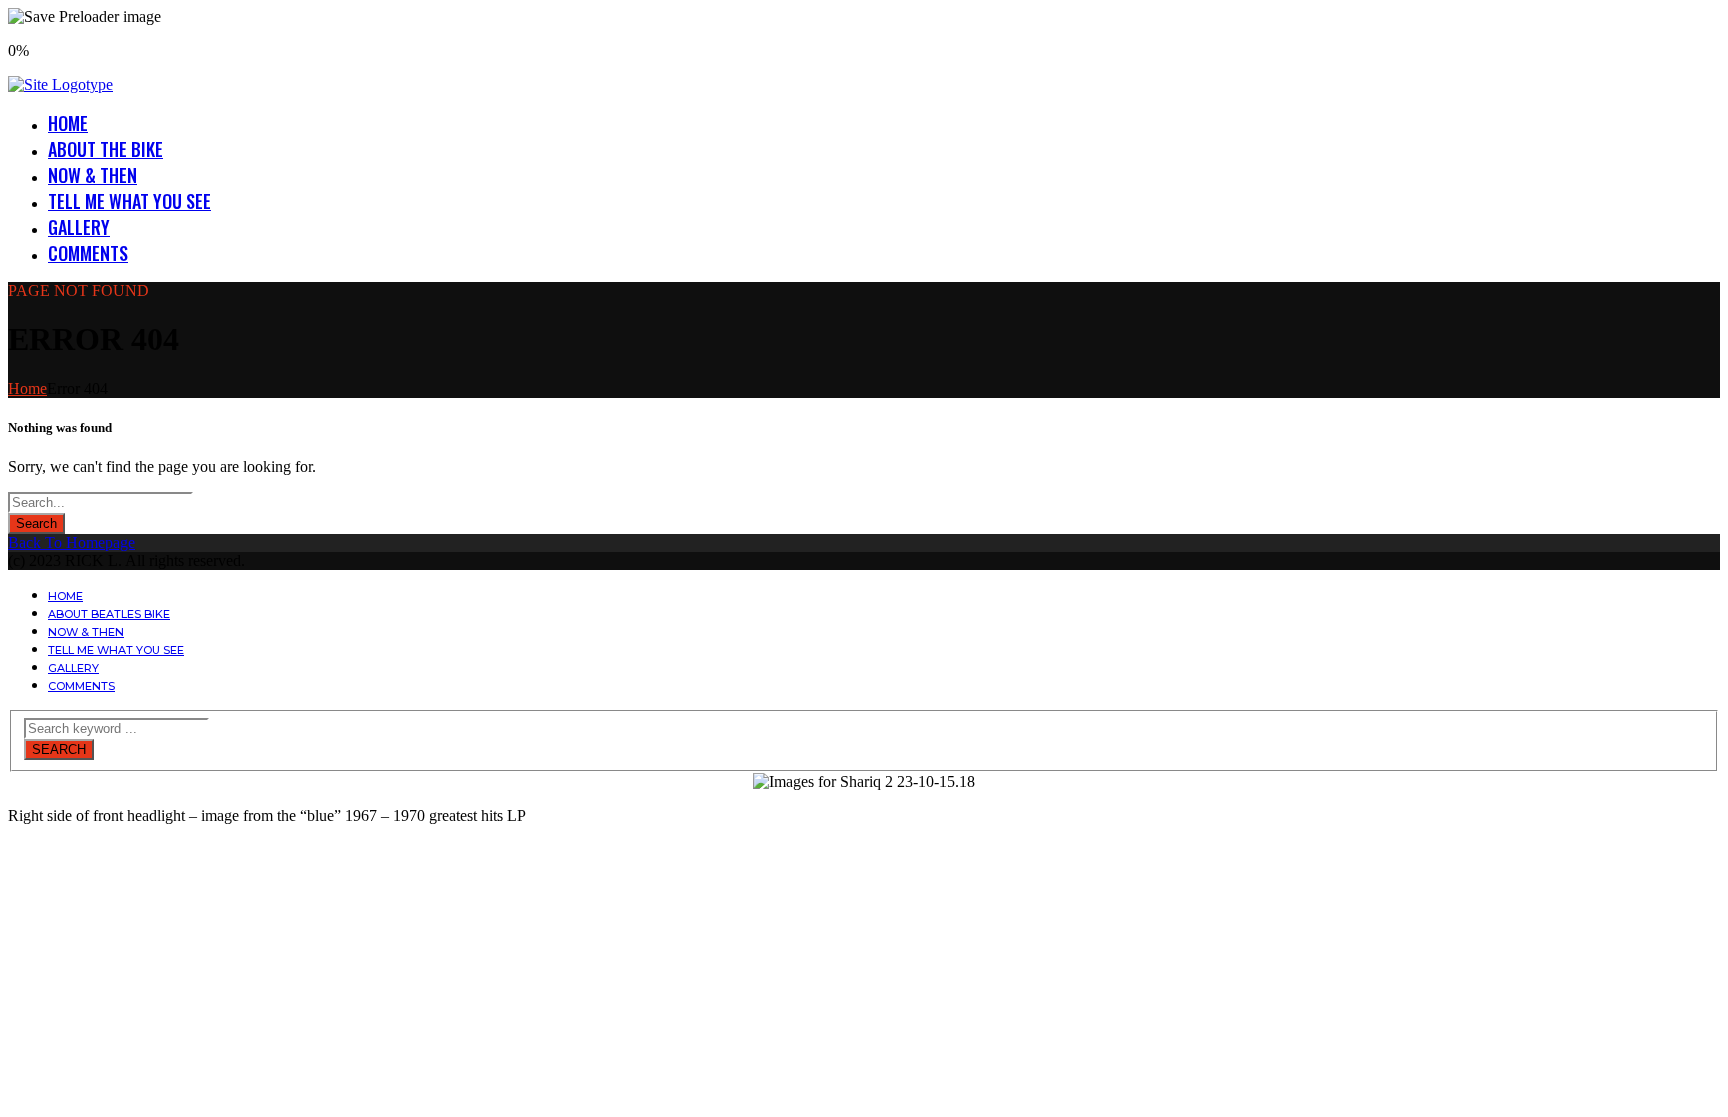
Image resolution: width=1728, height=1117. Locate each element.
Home (68, 123)
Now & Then (92, 175)
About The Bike (105, 149)
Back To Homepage (71, 542)
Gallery (79, 227)
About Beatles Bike (109, 614)
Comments (88, 253)
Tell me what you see (129, 201)
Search (36, 523)
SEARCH (59, 749)
